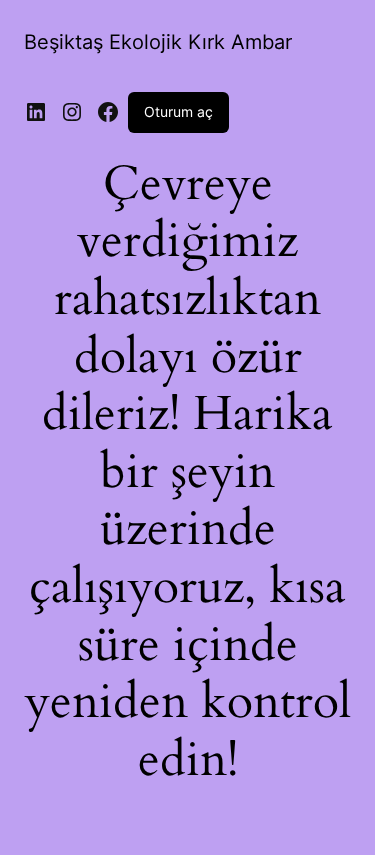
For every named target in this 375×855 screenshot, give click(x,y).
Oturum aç (178, 111)
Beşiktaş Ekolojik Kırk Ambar (158, 42)
